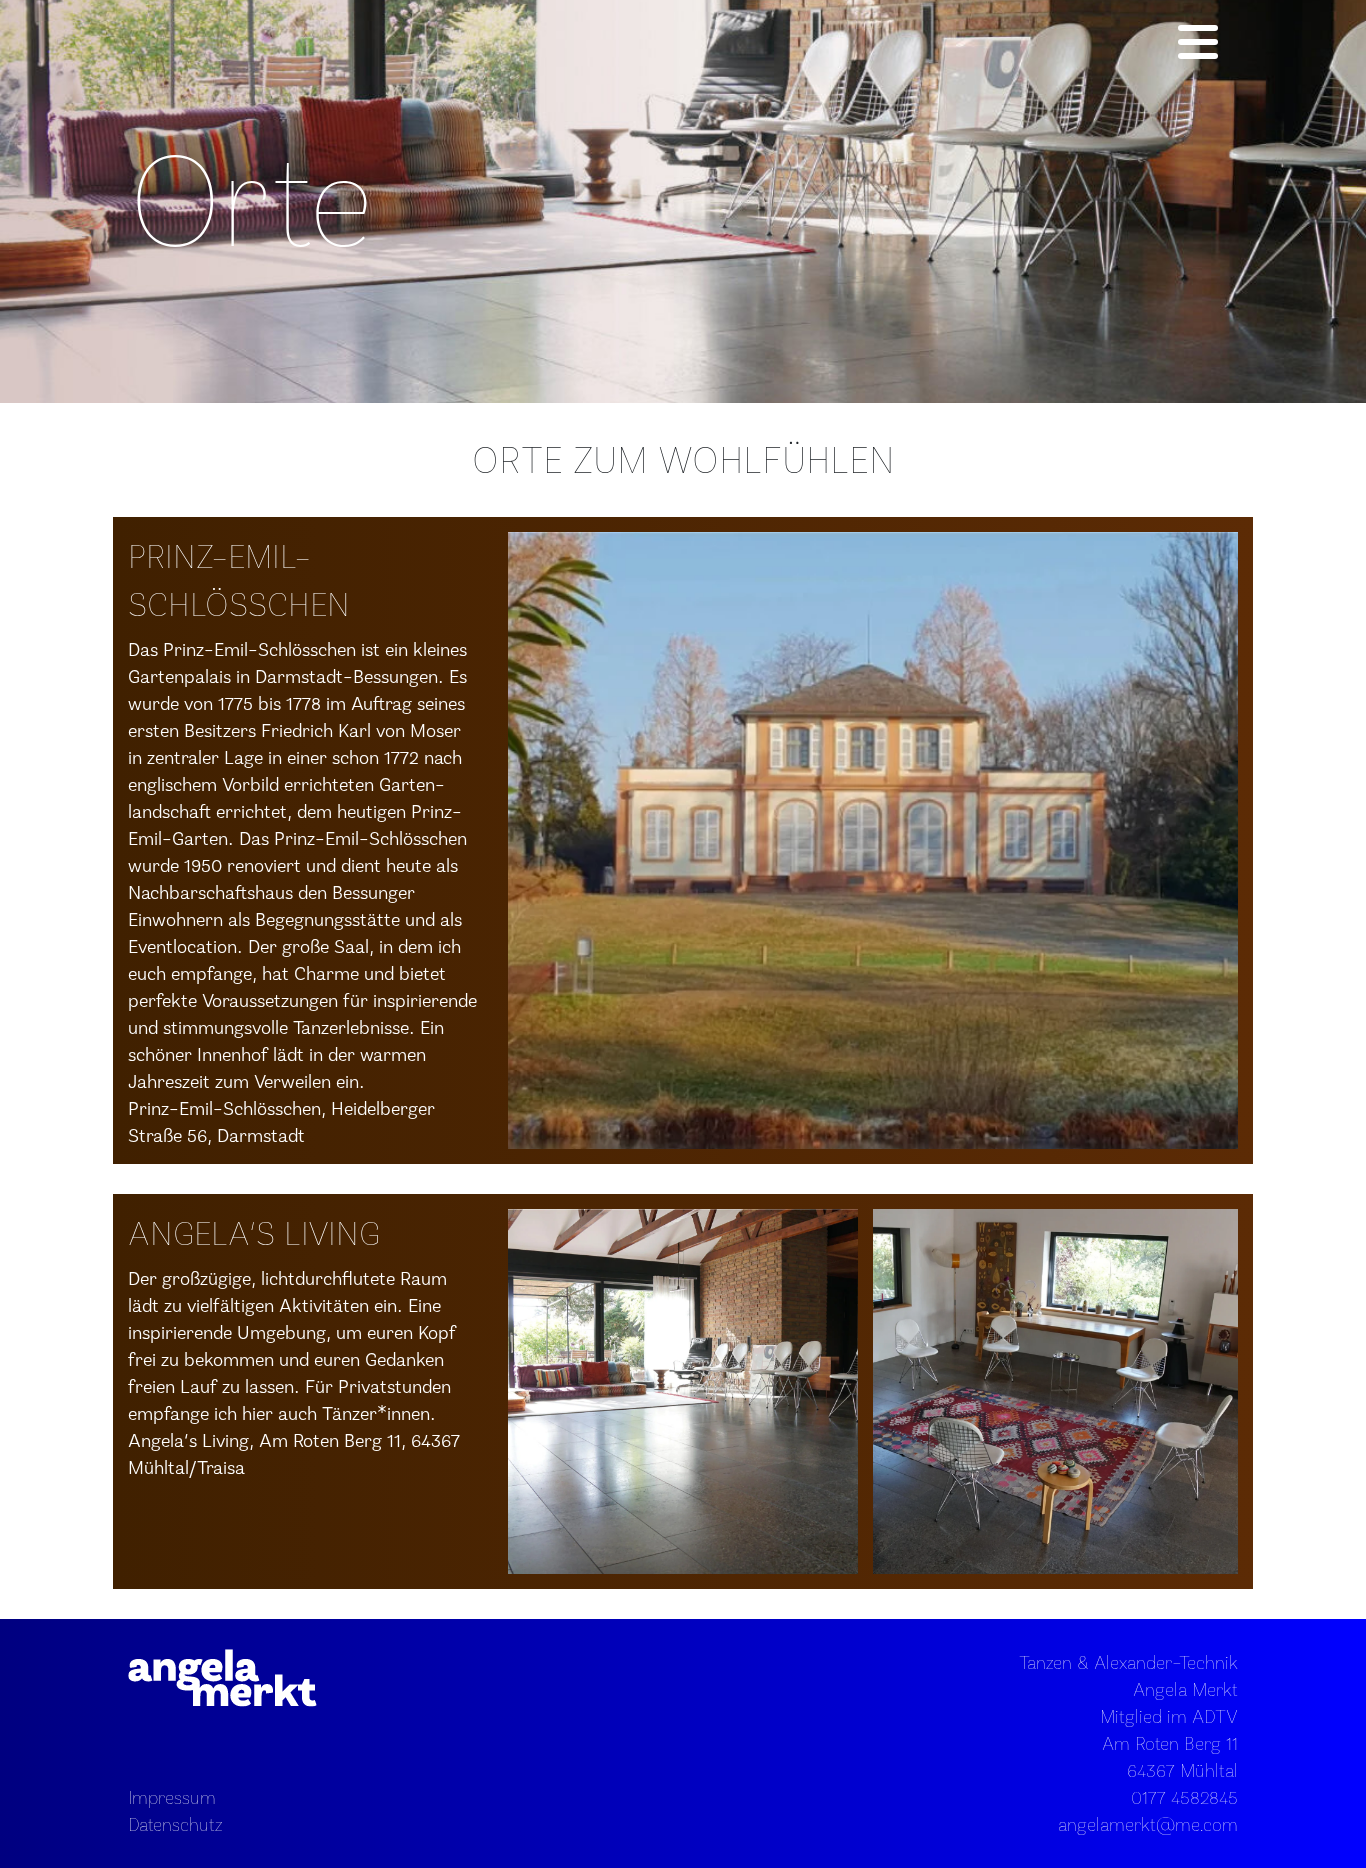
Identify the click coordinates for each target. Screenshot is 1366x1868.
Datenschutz (175, 1824)
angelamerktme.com (1148, 1824)
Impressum (172, 1797)
